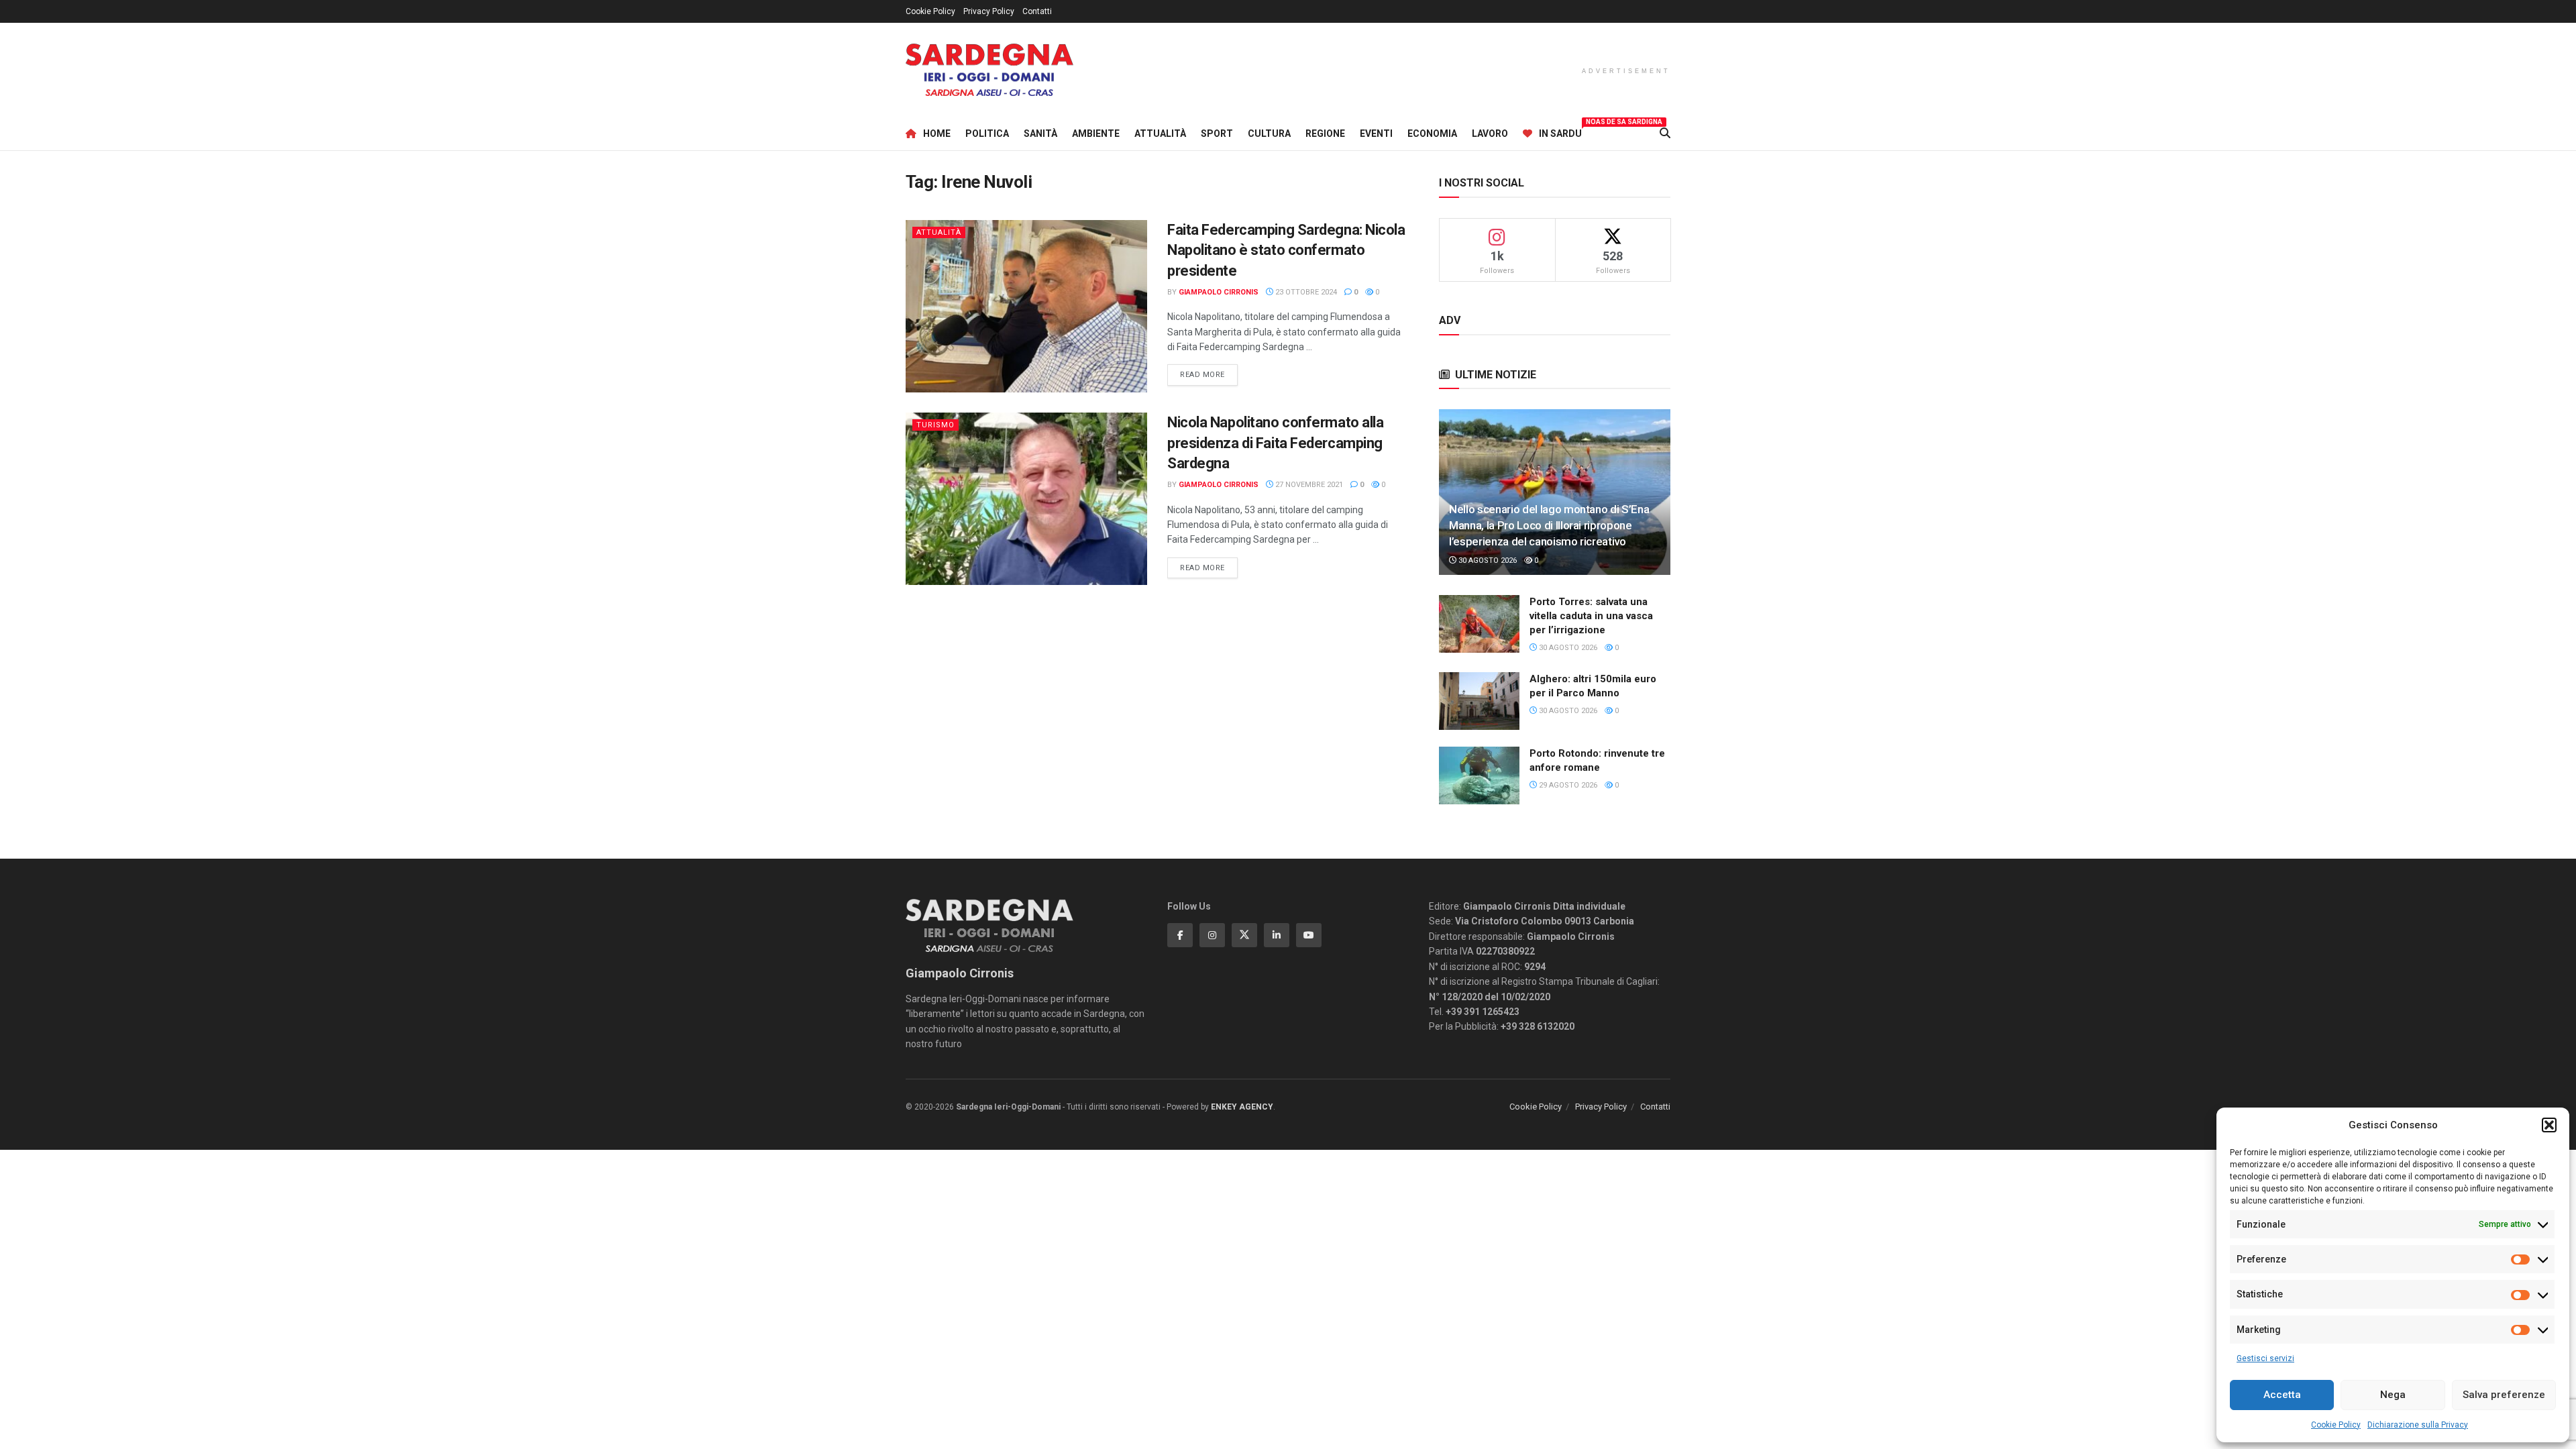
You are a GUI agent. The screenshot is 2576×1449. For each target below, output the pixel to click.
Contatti (1037, 11)
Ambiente (1096, 133)
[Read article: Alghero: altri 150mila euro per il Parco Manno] (1479, 701)
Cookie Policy (2336, 1425)
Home (937, 133)
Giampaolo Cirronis (1219, 292)
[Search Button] (1665, 133)
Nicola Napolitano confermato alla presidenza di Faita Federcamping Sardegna (1275, 443)
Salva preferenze (2504, 1395)
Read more (1209, 374)
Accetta (2282, 1395)
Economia (1432, 133)
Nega (2393, 1395)
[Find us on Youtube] (1309, 935)
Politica (987, 133)
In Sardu (1560, 131)
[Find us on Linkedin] (1277, 935)
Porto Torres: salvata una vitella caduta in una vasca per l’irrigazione (1591, 616)
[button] (2549, 1125)
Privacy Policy (989, 11)
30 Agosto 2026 (1487, 560)
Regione (1325, 133)
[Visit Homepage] (989, 70)
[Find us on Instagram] (1212, 935)
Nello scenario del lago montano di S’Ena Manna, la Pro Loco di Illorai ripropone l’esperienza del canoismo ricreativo (1549, 525)
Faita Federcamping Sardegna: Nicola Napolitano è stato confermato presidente (1286, 251)
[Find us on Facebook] (1180, 935)
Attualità (1160, 133)
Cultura (1269, 133)
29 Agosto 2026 (1567, 785)
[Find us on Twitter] (1244, 935)
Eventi (1376, 133)
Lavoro (1490, 133)
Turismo (935, 425)
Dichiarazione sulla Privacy (2418, 1425)
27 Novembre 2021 (1308, 485)
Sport (1217, 133)
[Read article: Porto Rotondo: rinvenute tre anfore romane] (1479, 775)
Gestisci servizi (2265, 1358)
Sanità (1040, 133)
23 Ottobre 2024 (1305, 292)
